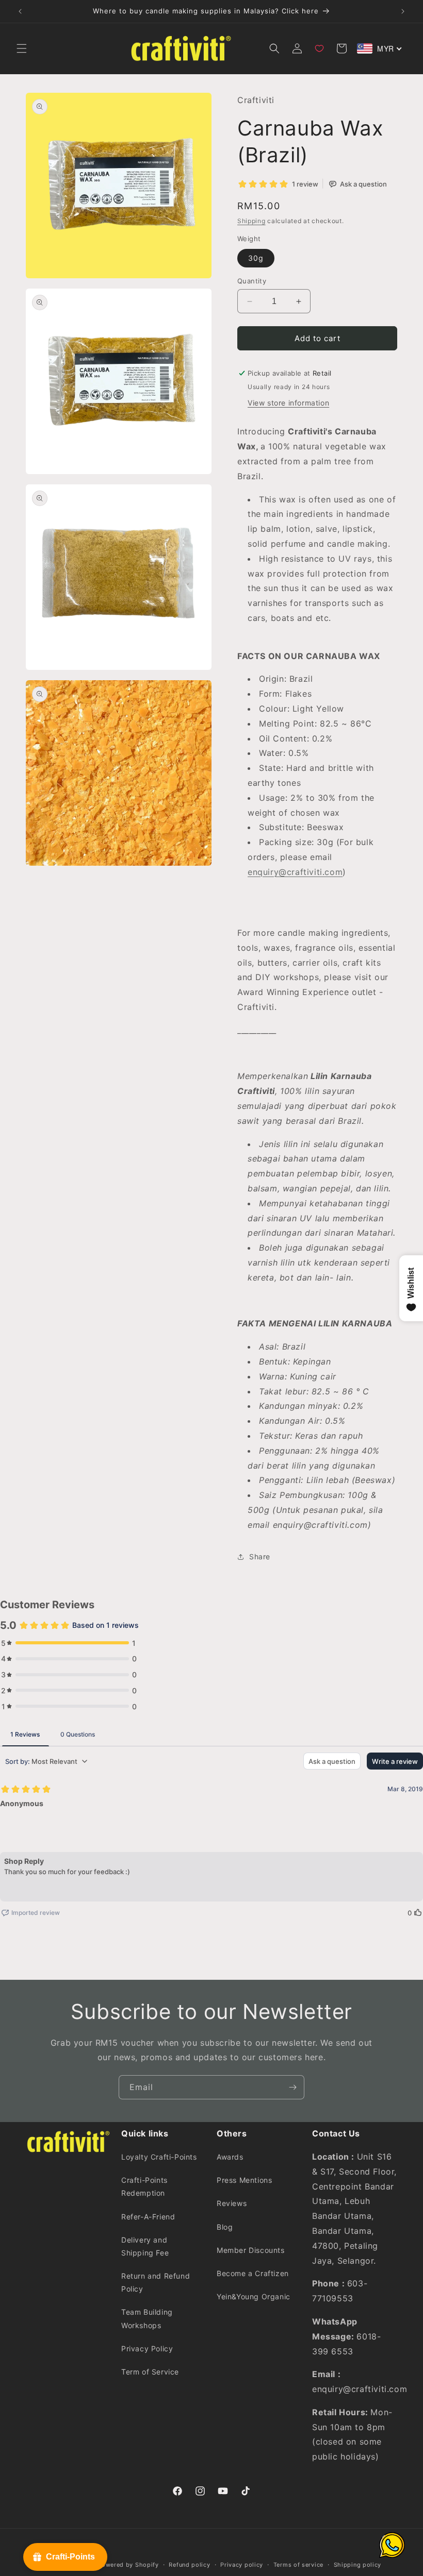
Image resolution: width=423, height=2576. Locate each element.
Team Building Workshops (147, 2318)
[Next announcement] (403, 11)
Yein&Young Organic (254, 2296)
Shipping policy (358, 2565)
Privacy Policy (147, 2348)
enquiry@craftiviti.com (295, 872)
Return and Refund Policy (156, 2282)
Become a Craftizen (253, 2273)
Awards (230, 2157)
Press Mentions (244, 2180)
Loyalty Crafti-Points (159, 2157)
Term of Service (150, 2372)
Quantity (252, 281)
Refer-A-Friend (148, 2217)
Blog (225, 2227)
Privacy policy (242, 2565)
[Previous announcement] (20, 11)
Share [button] (260, 1556)
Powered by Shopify (128, 2565)
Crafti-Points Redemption (144, 2186)
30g (256, 258)
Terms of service (298, 2565)
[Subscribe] (292, 2087)
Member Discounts (251, 2250)
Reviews (232, 2203)
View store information (288, 403)
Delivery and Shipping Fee (145, 2246)
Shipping (251, 221)
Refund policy (189, 2565)
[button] (22, 48)
